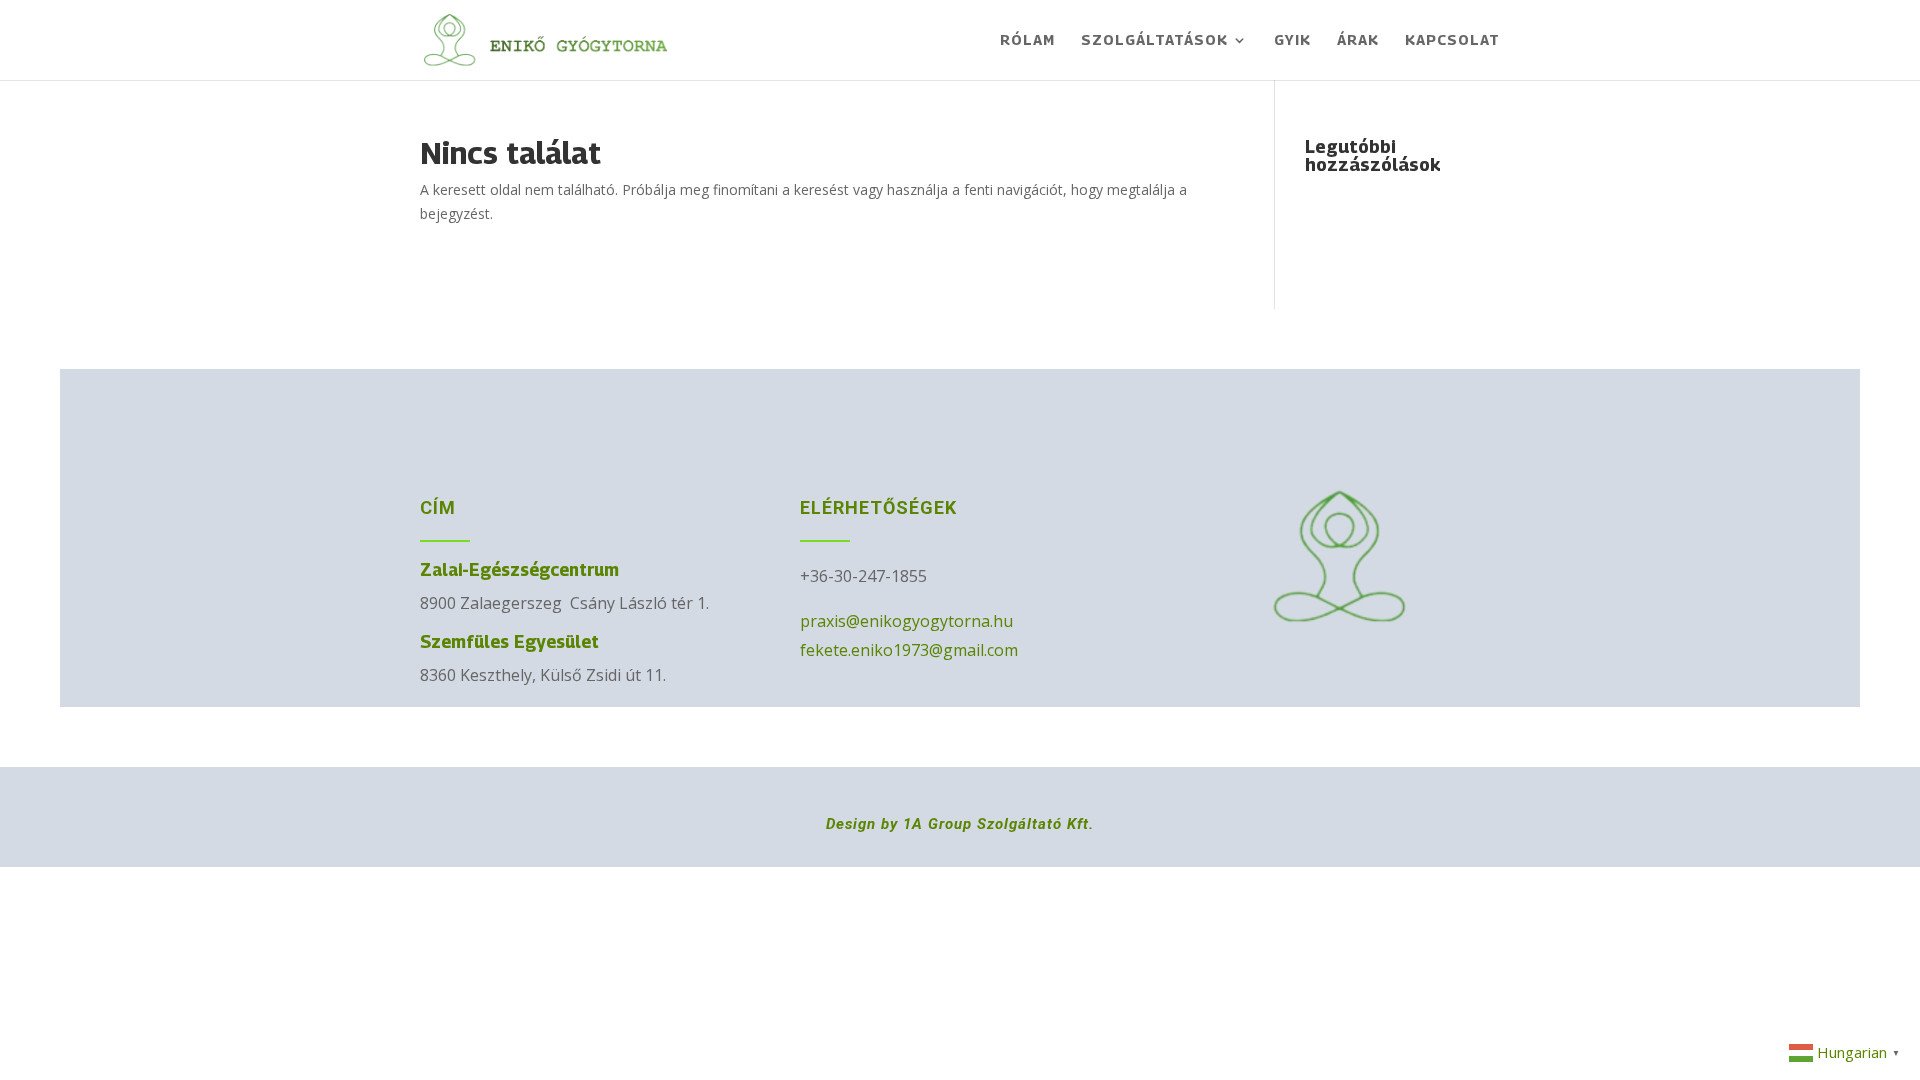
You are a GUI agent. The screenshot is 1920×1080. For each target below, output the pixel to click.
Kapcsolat (1452, 40)
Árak (1358, 40)
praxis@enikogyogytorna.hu (906, 621)
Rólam (1027, 40)
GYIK (1292, 40)
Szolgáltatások (1154, 40)
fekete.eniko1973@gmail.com (909, 650)
